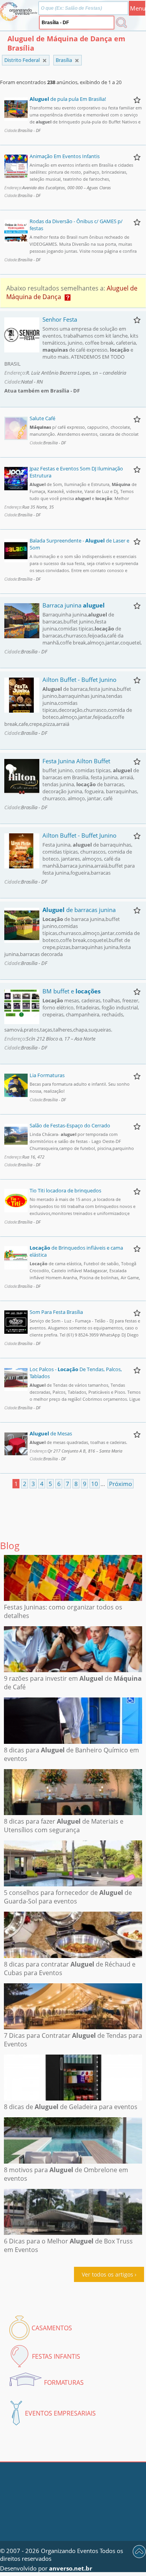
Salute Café (42, 418)
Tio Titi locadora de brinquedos (65, 1190)
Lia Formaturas (47, 1075)
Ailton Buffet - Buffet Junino (79, 680)
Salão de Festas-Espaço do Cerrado (70, 1125)
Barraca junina (74, 605)
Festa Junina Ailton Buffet (76, 761)
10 (95, 1484)
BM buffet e (71, 991)
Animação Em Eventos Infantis (65, 156)
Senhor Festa (60, 319)
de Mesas (51, 1433)
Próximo (120, 1484)
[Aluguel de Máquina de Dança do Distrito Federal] (77, 61)
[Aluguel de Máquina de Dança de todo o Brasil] (45, 61)
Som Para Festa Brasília (56, 1312)
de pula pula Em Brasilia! (68, 99)
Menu (138, 8)
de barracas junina (79, 910)
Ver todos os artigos (107, 2274)
